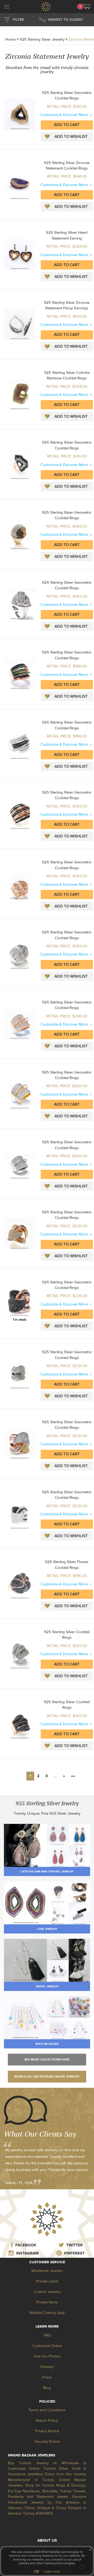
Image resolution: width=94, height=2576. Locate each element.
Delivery (47, 2367)
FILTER (18, 20)
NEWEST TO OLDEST (66, 20)
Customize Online (47, 2346)
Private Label (47, 2281)
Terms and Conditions (47, 2410)
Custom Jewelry (47, 2292)
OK (36, 2572)
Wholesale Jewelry (47, 2271)
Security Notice (47, 2442)
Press (47, 2377)
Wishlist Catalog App (47, 2313)
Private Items (47, 2302)
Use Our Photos (47, 2356)
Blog (47, 2388)
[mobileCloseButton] (7, 7)
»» (73, 1776)
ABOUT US (47, 2540)
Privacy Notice (47, 2431)
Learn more (52, 2572)
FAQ (47, 2335)
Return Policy (47, 2421)
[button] (87, 7)
